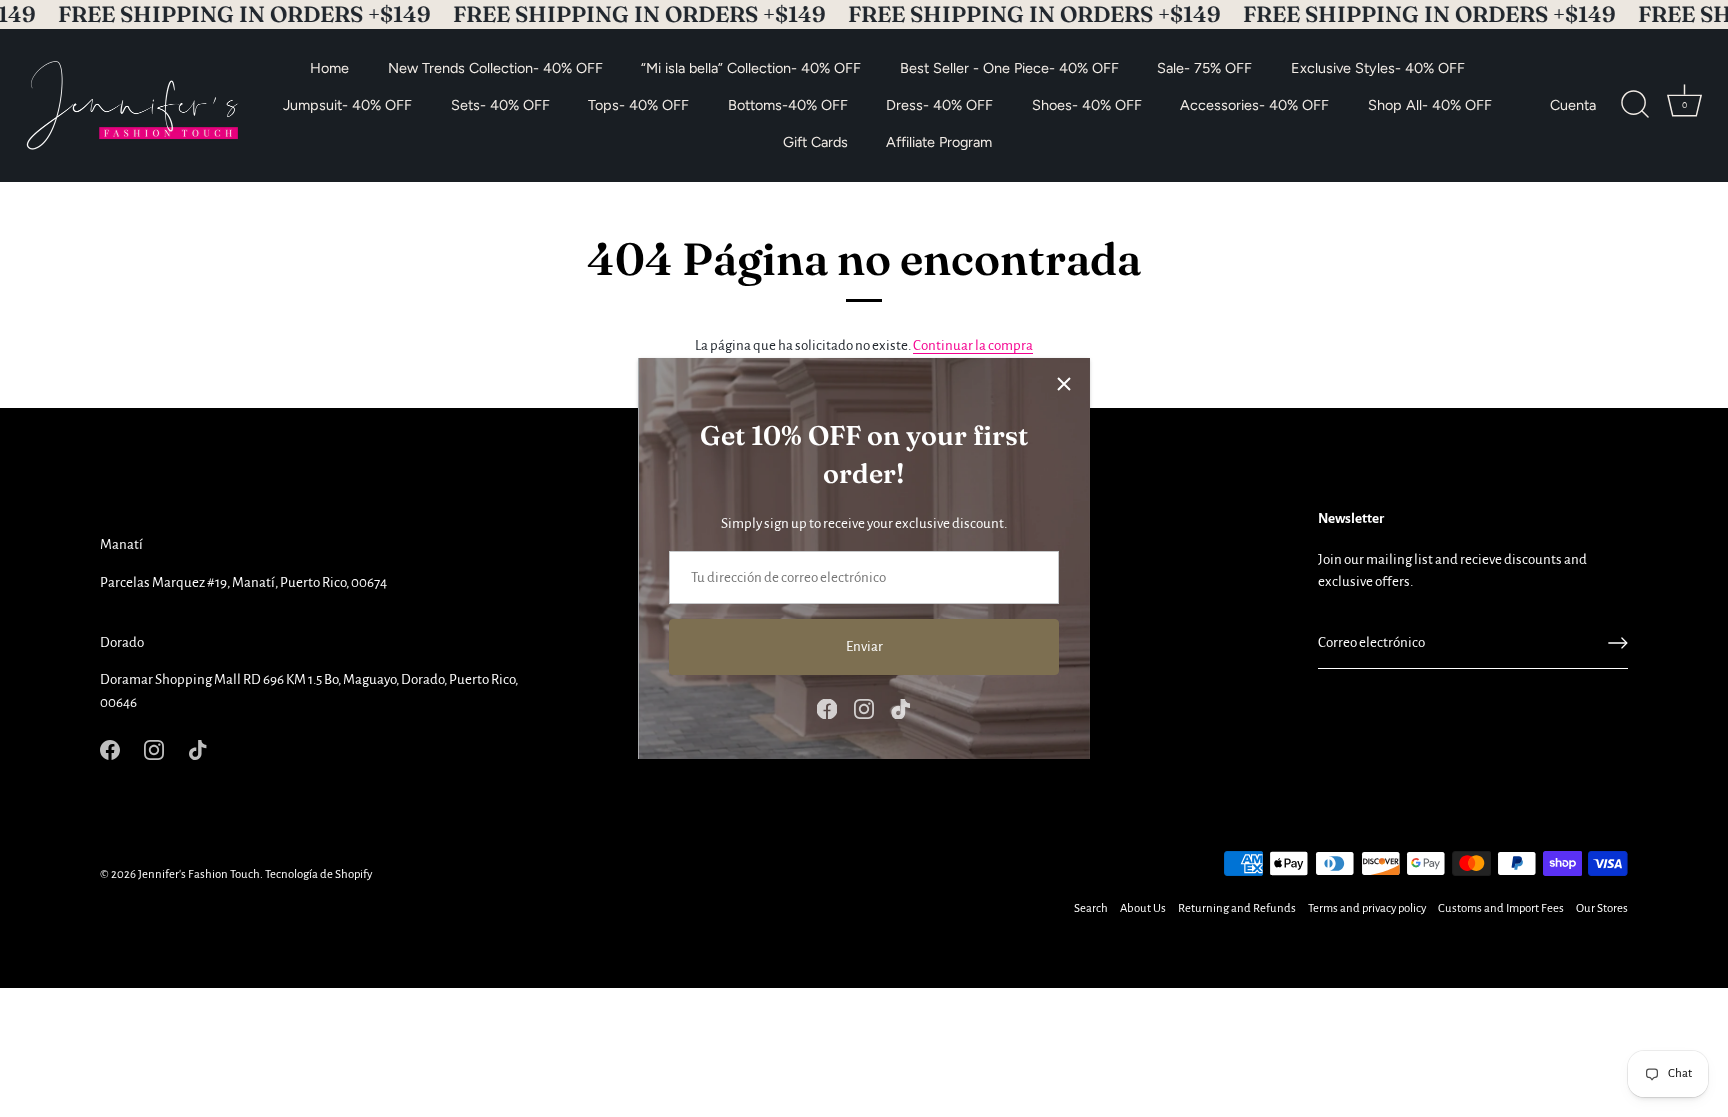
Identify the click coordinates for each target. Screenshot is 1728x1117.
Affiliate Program (939, 141)
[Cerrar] (1064, 384)
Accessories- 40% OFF (1254, 105)
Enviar (864, 646)
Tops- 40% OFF (638, 105)
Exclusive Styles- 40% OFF (1378, 68)
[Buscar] (1635, 105)
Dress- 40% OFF (939, 105)
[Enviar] (1618, 643)
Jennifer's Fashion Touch (199, 874)
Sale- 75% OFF (1204, 68)
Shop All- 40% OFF (1430, 105)
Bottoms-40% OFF (788, 105)
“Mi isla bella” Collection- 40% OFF (751, 68)
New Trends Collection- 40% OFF (495, 68)
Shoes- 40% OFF (1087, 105)
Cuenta (1573, 105)
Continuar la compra (973, 345)
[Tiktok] (901, 708)
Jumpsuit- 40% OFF (347, 105)
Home (329, 68)
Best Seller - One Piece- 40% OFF (1009, 68)
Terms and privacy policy (1367, 908)
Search (1091, 908)
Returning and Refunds (1237, 908)
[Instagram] (864, 708)
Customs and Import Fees (1501, 908)
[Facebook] (827, 708)
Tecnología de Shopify (318, 874)
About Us (1143, 908)
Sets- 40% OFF (500, 105)
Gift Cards (815, 141)
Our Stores (1602, 908)
